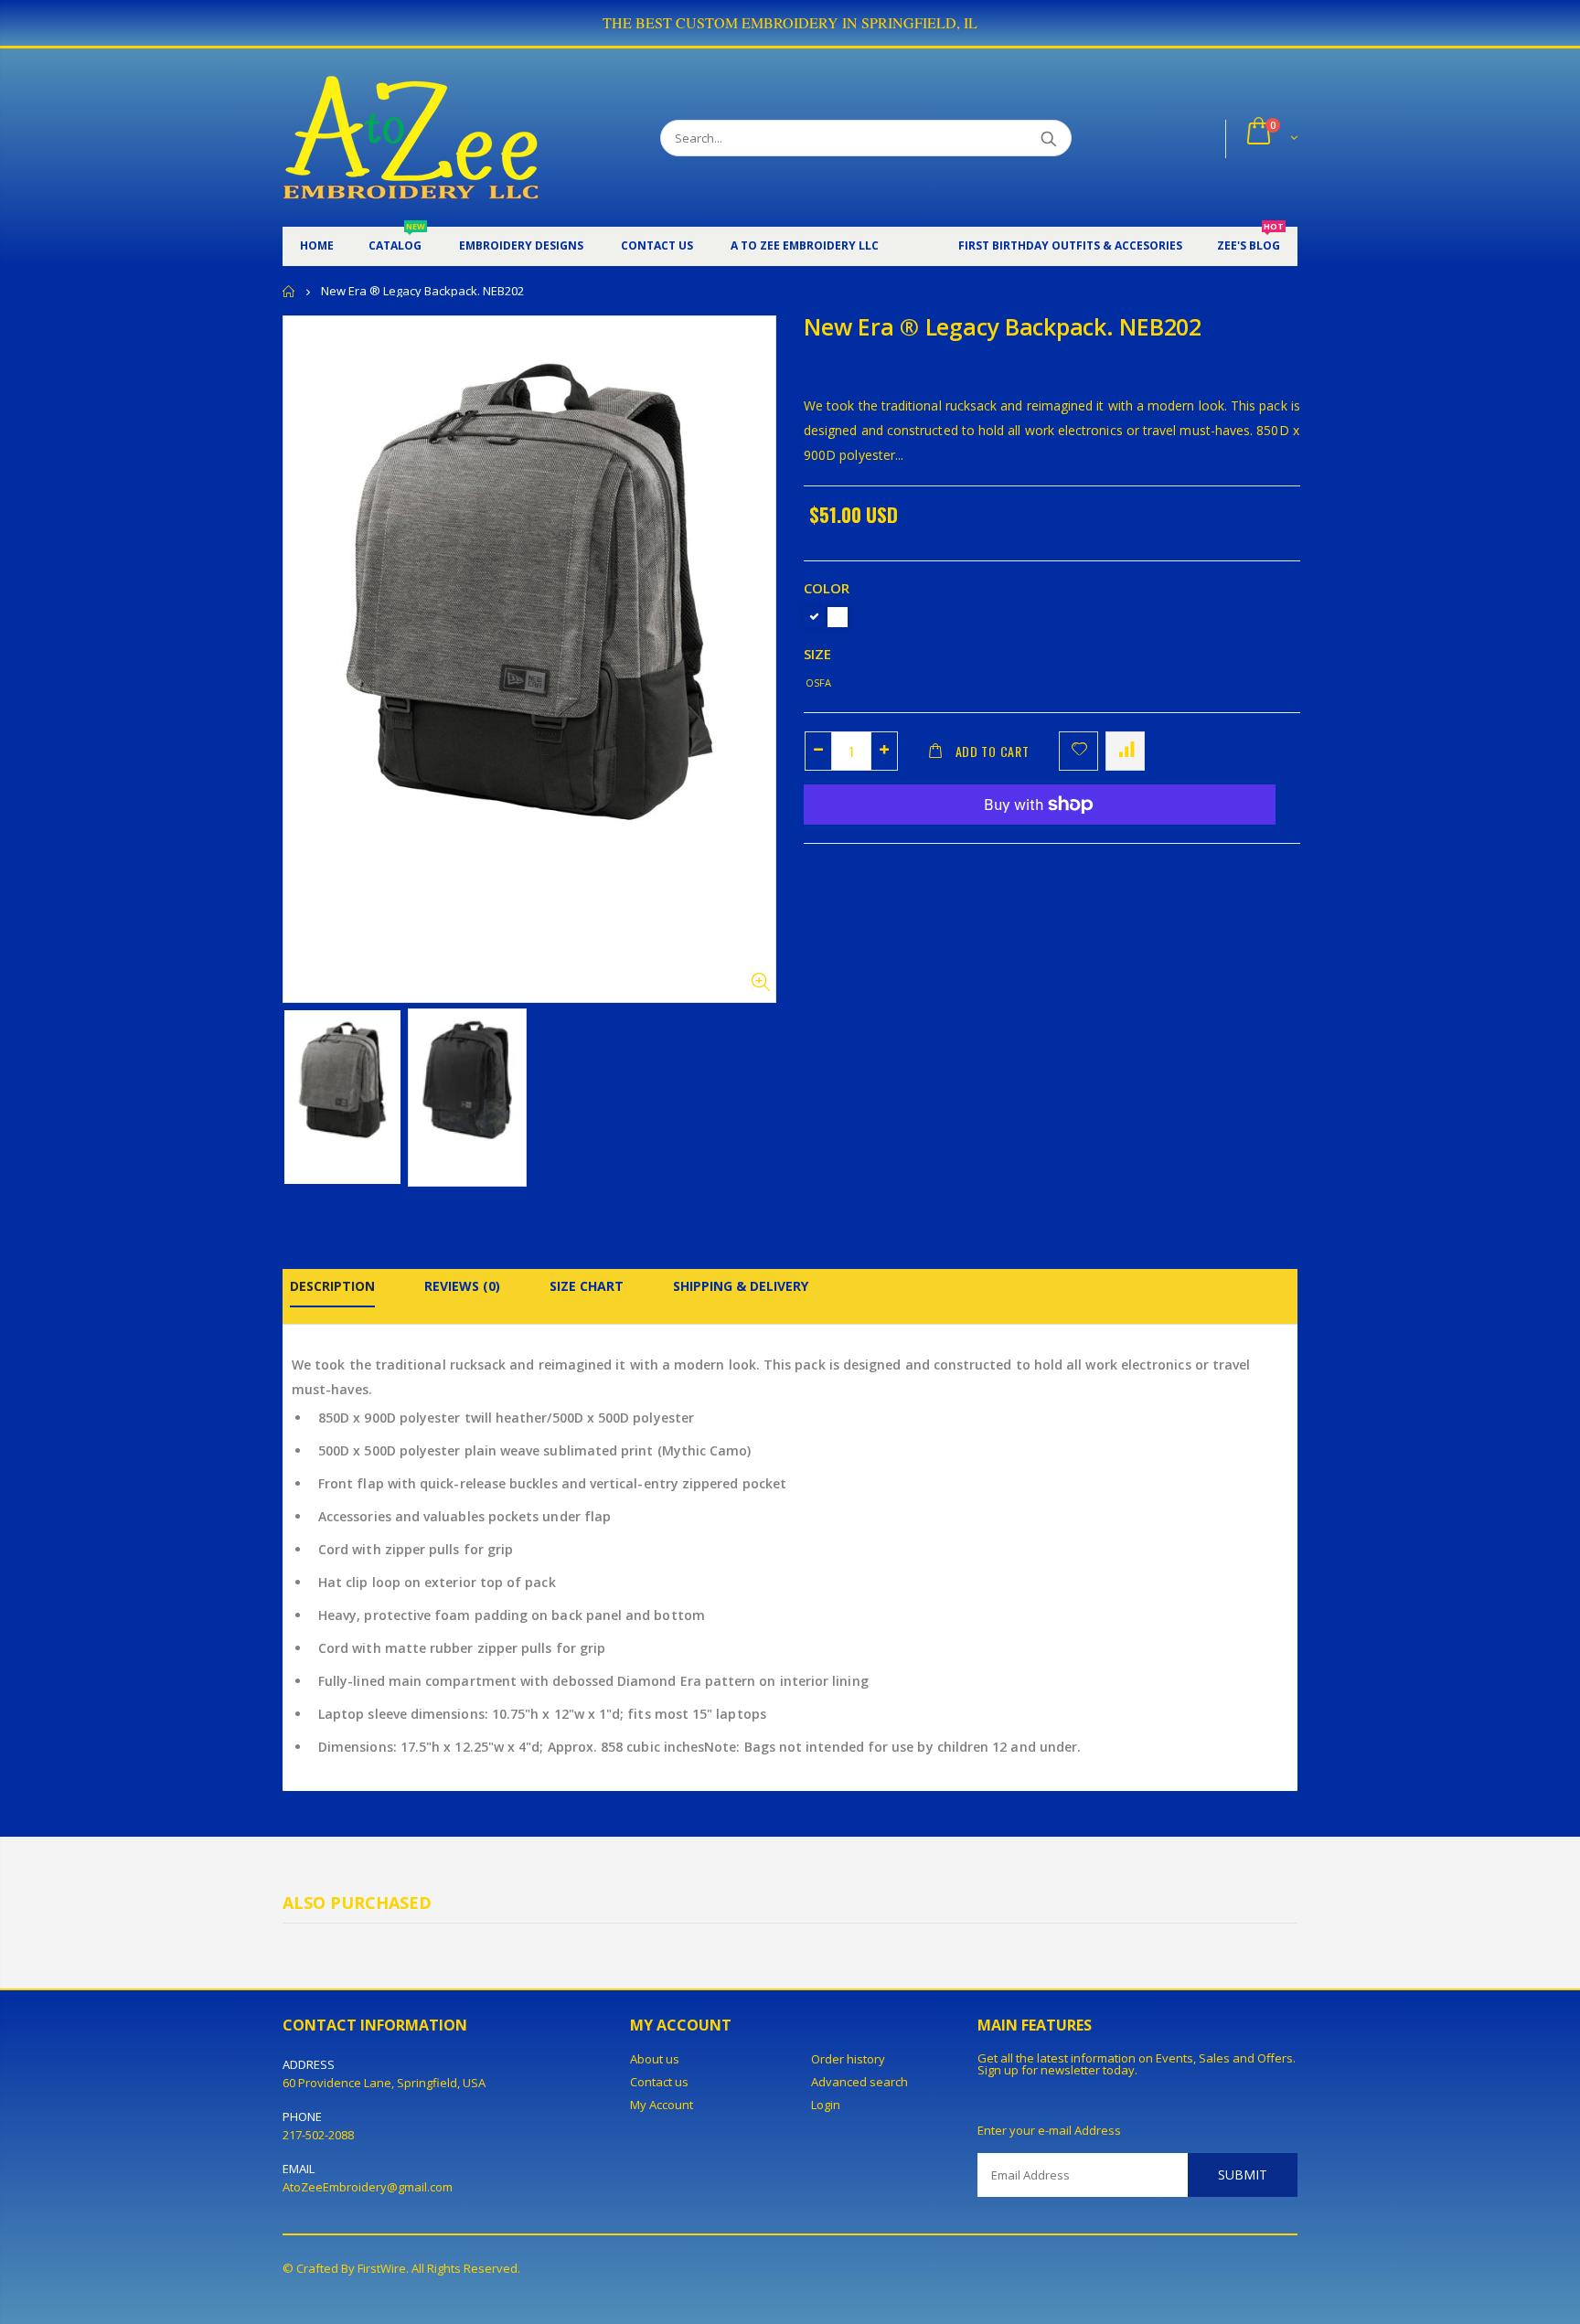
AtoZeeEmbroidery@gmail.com (368, 2187)
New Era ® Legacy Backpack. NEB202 (1003, 326)
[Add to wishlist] (1078, 751)
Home (289, 291)
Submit (1243, 2175)
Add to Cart (993, 751)
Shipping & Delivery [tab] (741, 1286)
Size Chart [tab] (587, 1286)
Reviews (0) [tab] (462, 1286)
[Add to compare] (1125, 751)
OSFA (818, 682)
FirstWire (382, 2268)
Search (1048, 138)
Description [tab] (332, 1286)
